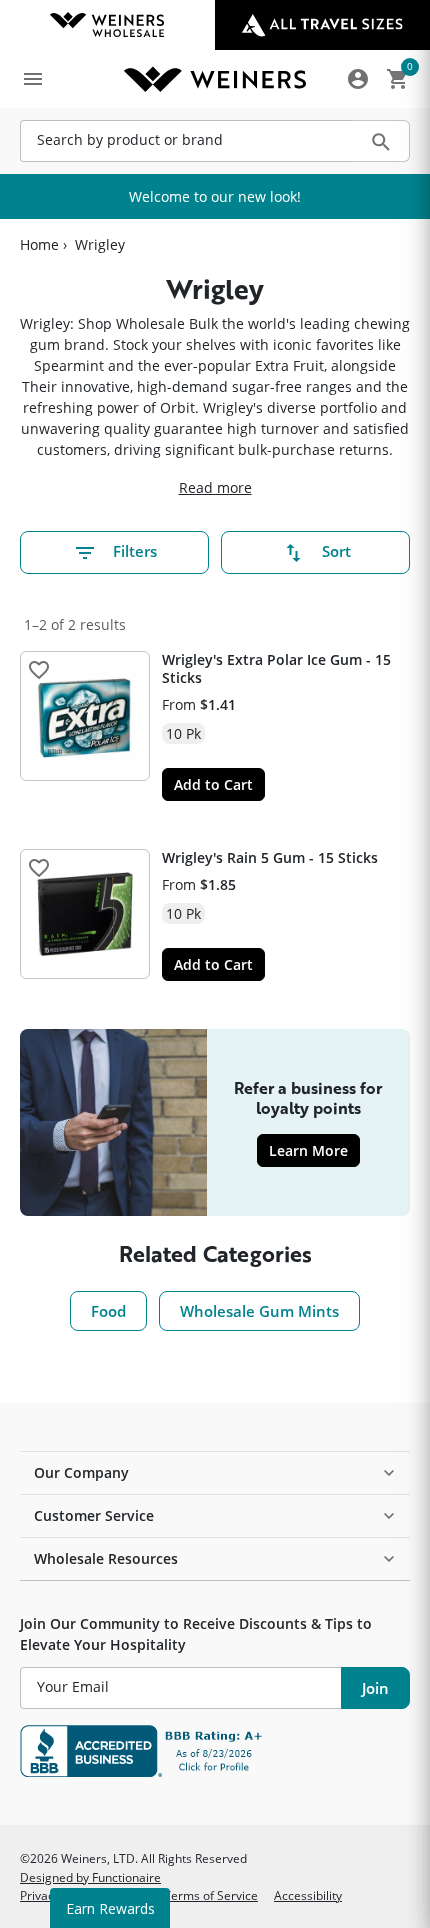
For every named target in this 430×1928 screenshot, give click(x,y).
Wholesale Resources (106, 1558)
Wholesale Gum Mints (259, 1311)
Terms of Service (211, 1895)
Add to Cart (213, 784)
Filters (135, 551)
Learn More (314, 1150)
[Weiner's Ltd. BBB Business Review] (215, 1751)
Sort (336, 551)
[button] (39, 670)
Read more (216, 487)
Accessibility (308, 1895)
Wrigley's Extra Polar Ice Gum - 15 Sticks (276, 668)
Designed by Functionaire (90, 1877)
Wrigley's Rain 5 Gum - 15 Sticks (270, 857)
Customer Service (94, 1515)
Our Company (81, 1472)
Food (108, 1311)
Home (39, 245)
